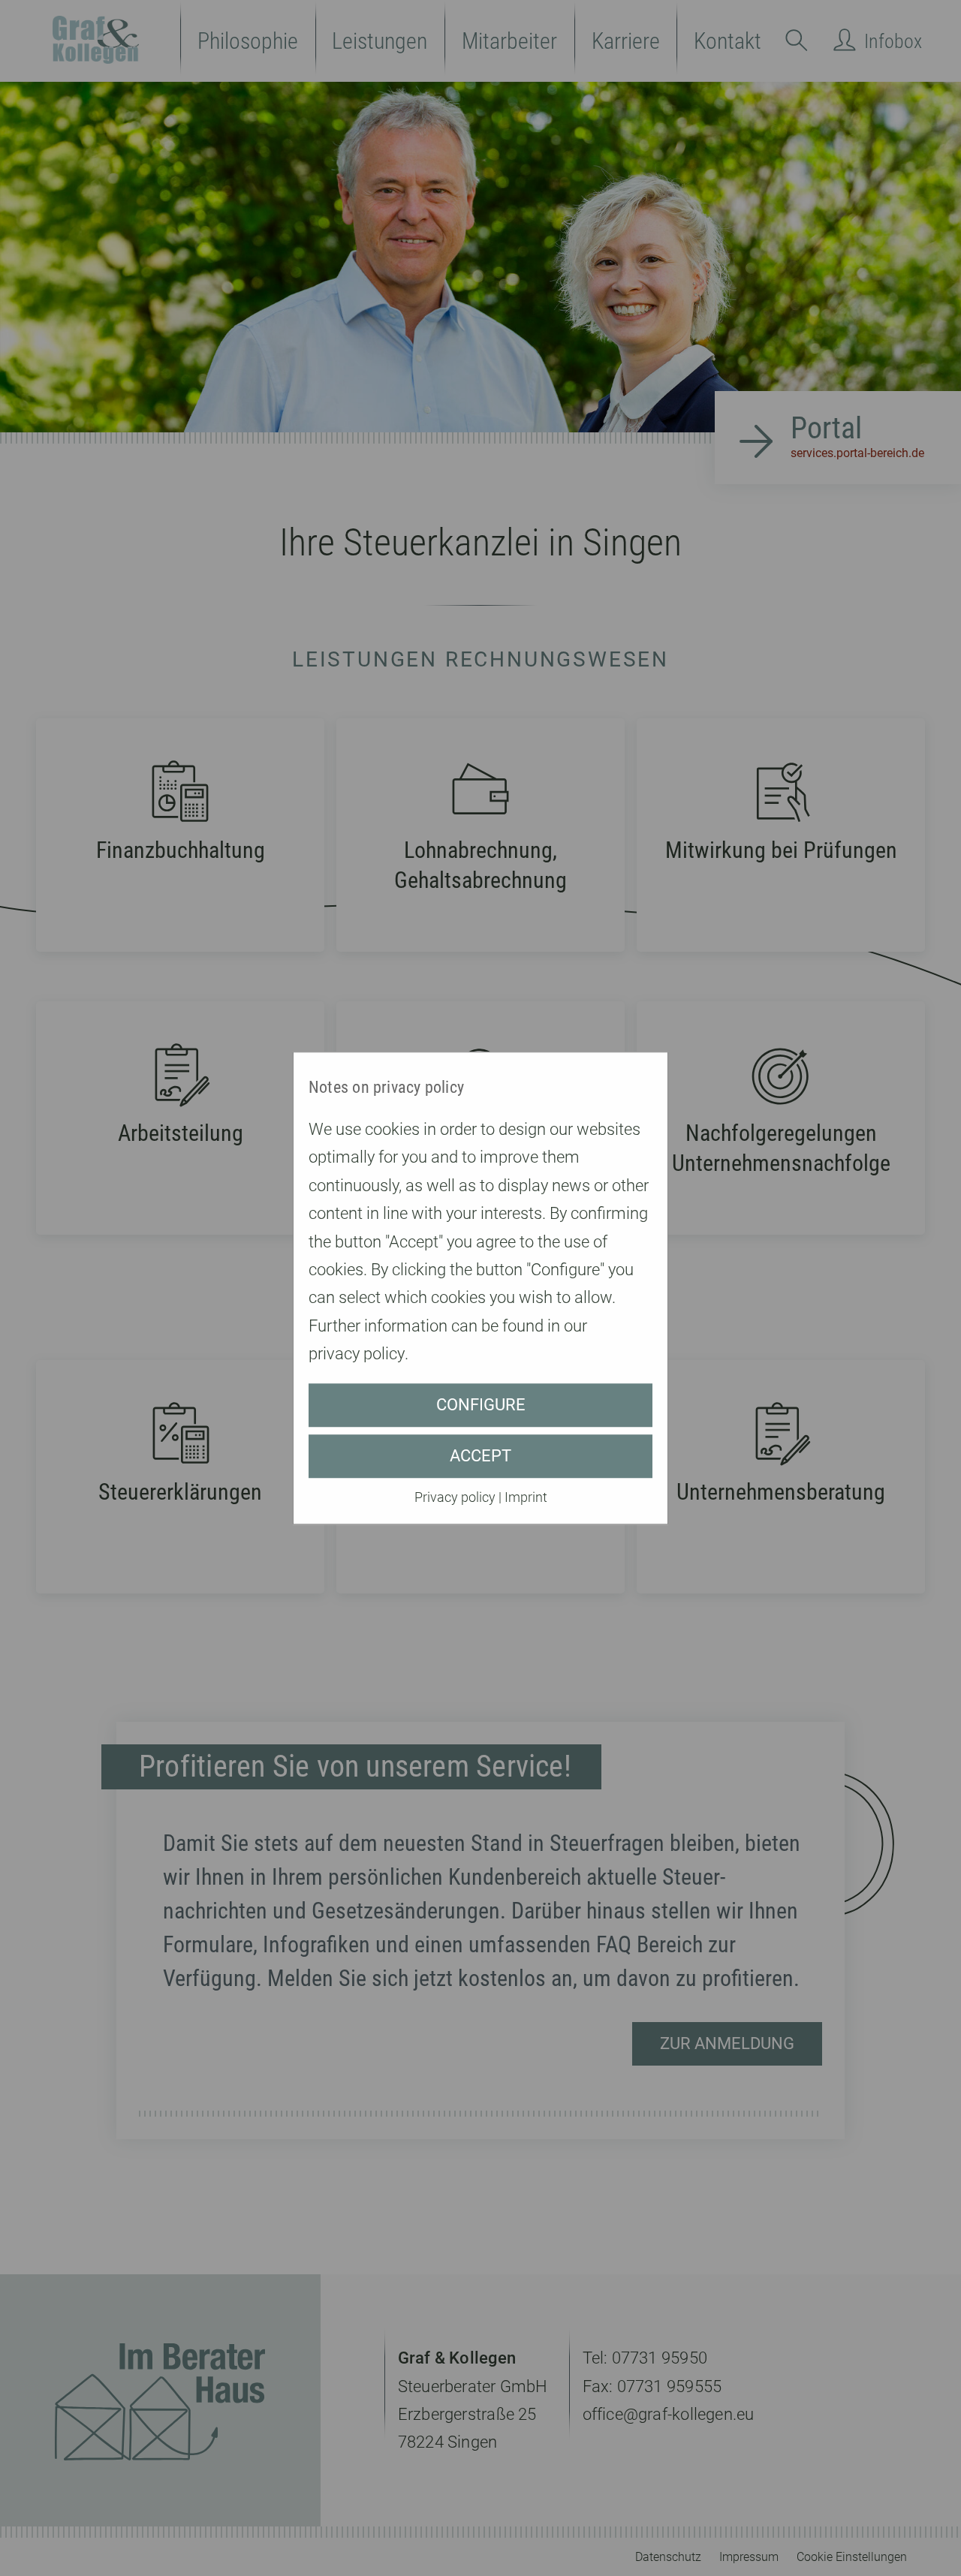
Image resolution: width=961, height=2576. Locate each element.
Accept (480, 1456)
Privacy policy (455, 1497)
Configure (481, 1405)
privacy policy (357, 1354)
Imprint (526, 1497)
